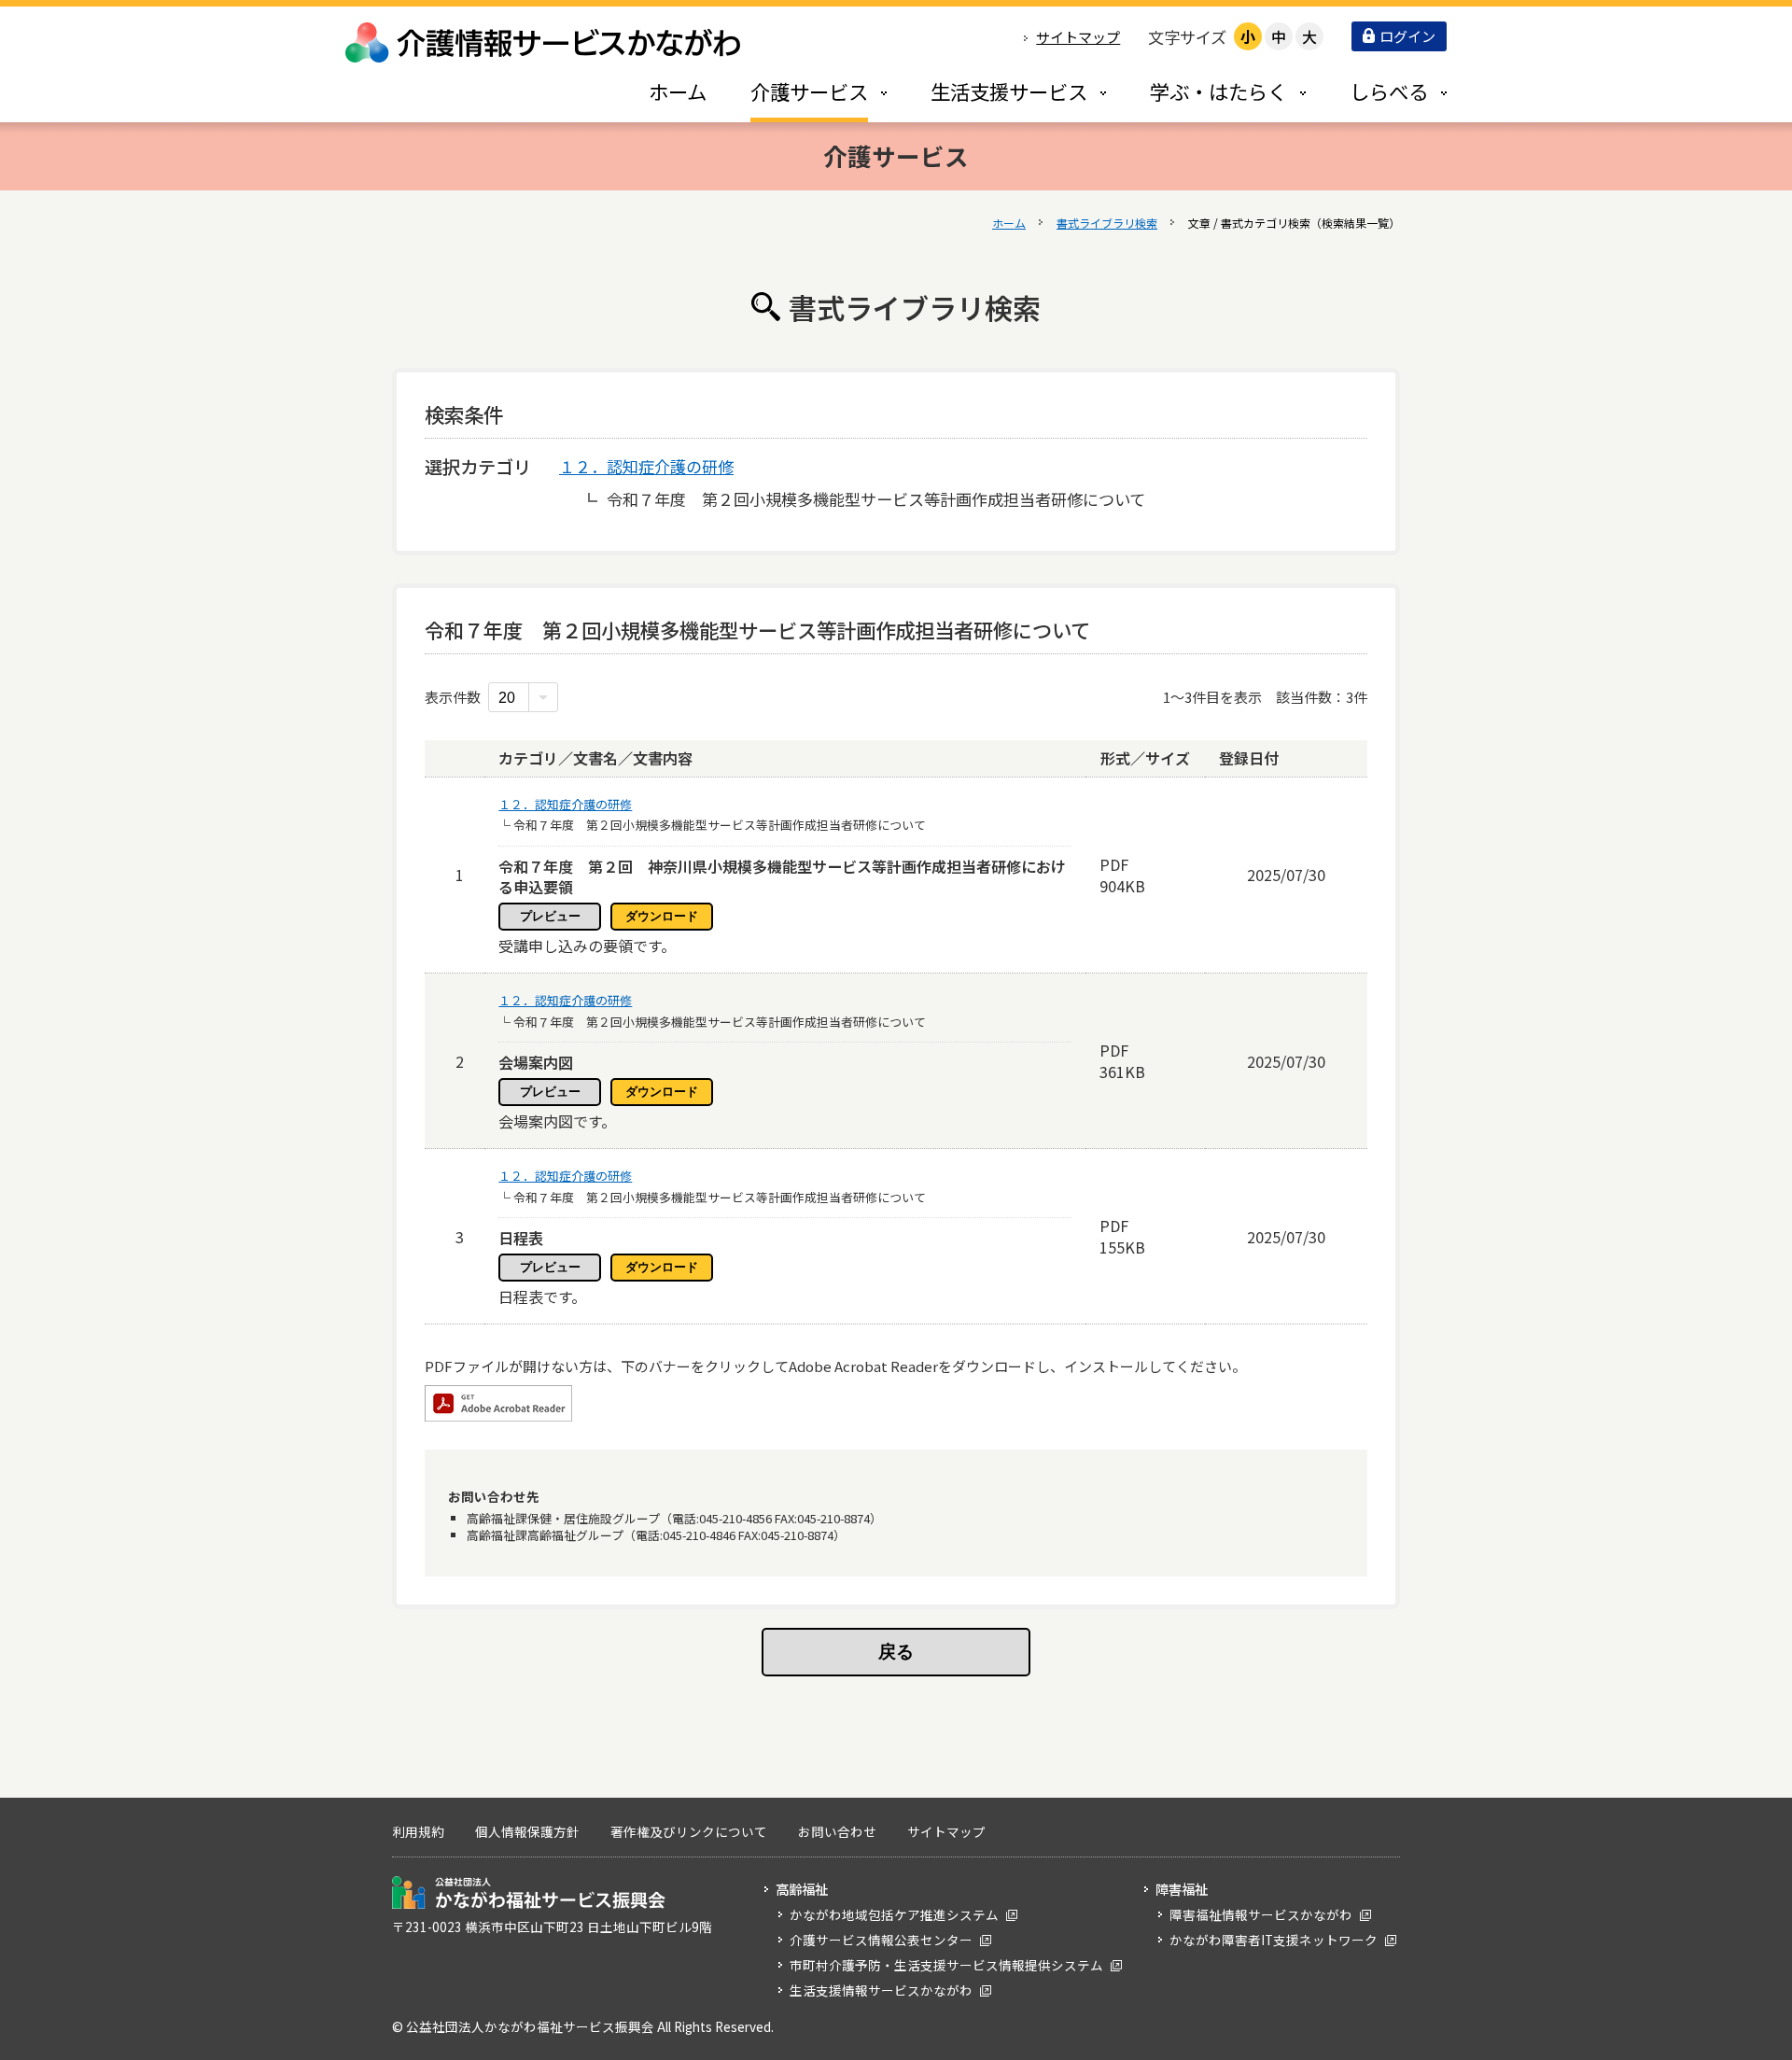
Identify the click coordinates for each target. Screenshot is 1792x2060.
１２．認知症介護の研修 (646, 466)
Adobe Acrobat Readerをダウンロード (498, 1403)
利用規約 (418, 1831)
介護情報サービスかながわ (544, 42)
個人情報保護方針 (527, 1831)
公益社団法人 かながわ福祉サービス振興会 (529, 1892)
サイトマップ (1078, 37)
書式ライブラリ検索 (1107, 223)
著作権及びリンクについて (689, 1831)
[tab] (799, 91)
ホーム (1009, 223)
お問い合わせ (837, 1831)
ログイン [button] (1407, 36)
